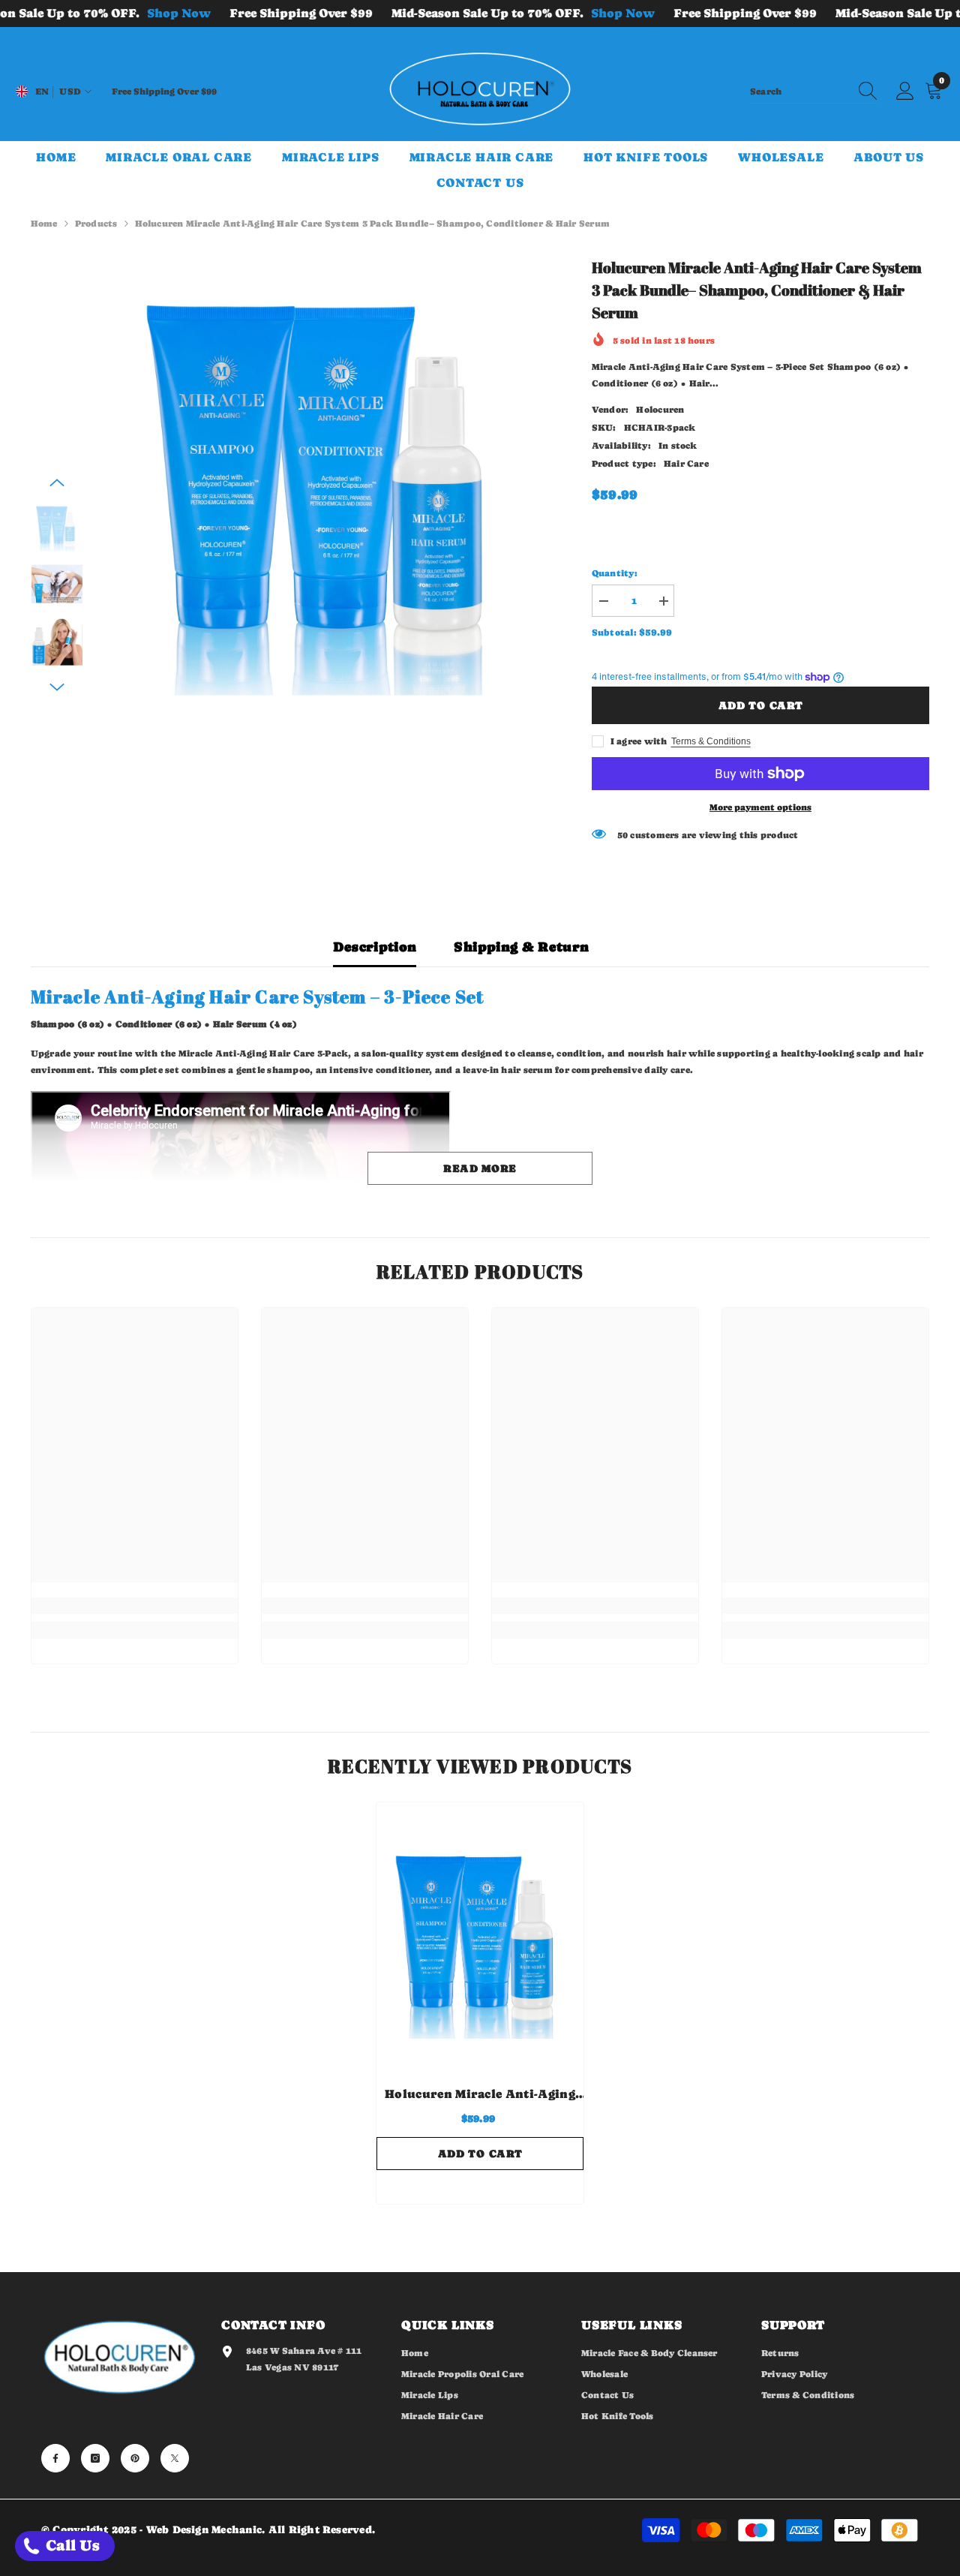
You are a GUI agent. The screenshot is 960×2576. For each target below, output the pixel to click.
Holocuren (660, 410)
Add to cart (761, 705)
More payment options (760, 807)
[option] (327, 478)
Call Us (71, 2546)
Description (375, 947)
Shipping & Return (521, 947)
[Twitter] (175, 2458)
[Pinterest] (135, 2458)
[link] (135, 1606)
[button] (57, 482)
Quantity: (615, 573)
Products (96, 224)
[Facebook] (55, 2458)
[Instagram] (95, 2458)
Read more (480, 1168)
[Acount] (905, 92)
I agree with (639, 741)
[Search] (814, 92)
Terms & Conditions (711, 741)
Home (44, 224)
